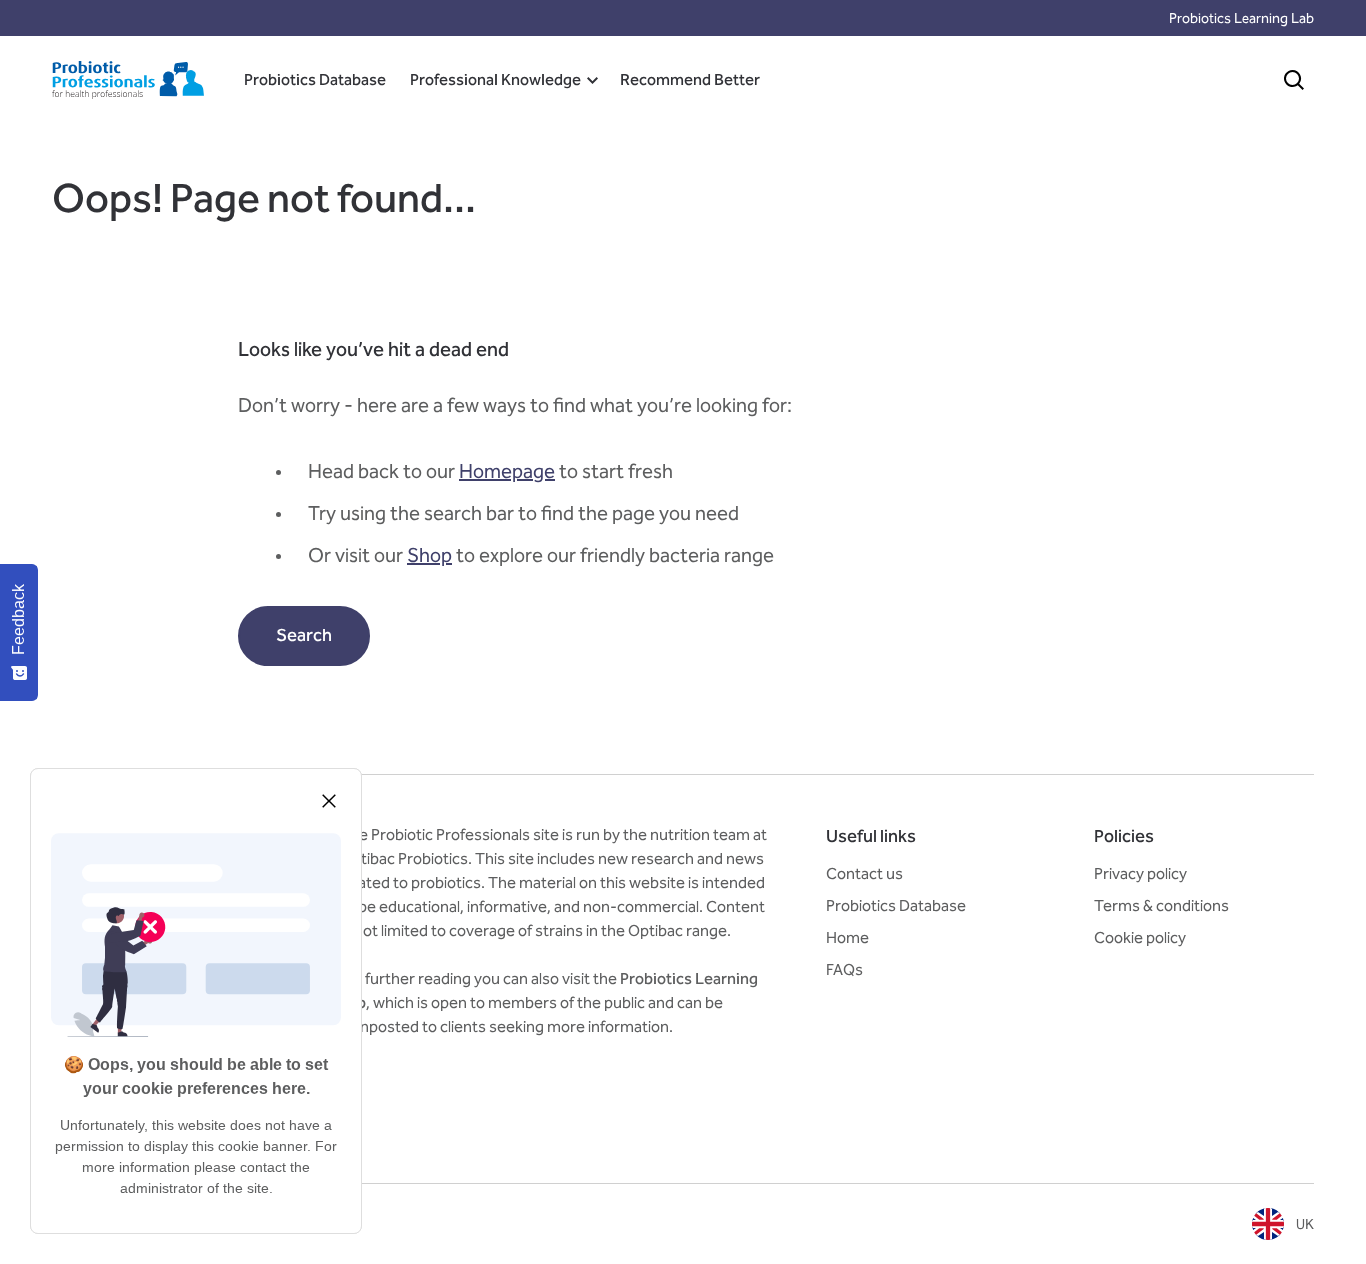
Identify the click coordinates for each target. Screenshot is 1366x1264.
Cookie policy (1140, 937)
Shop (429, 555)
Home (847, 937)
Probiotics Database (315, 79)
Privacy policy (1140, 873)
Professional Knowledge (495, 79)
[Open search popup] (1294, 80)
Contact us (864, 873)
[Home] (128, 80)
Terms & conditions (1161, 905)
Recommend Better (690, 79)
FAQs (844, 969)
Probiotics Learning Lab (1241, 18)
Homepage (507, 471)
